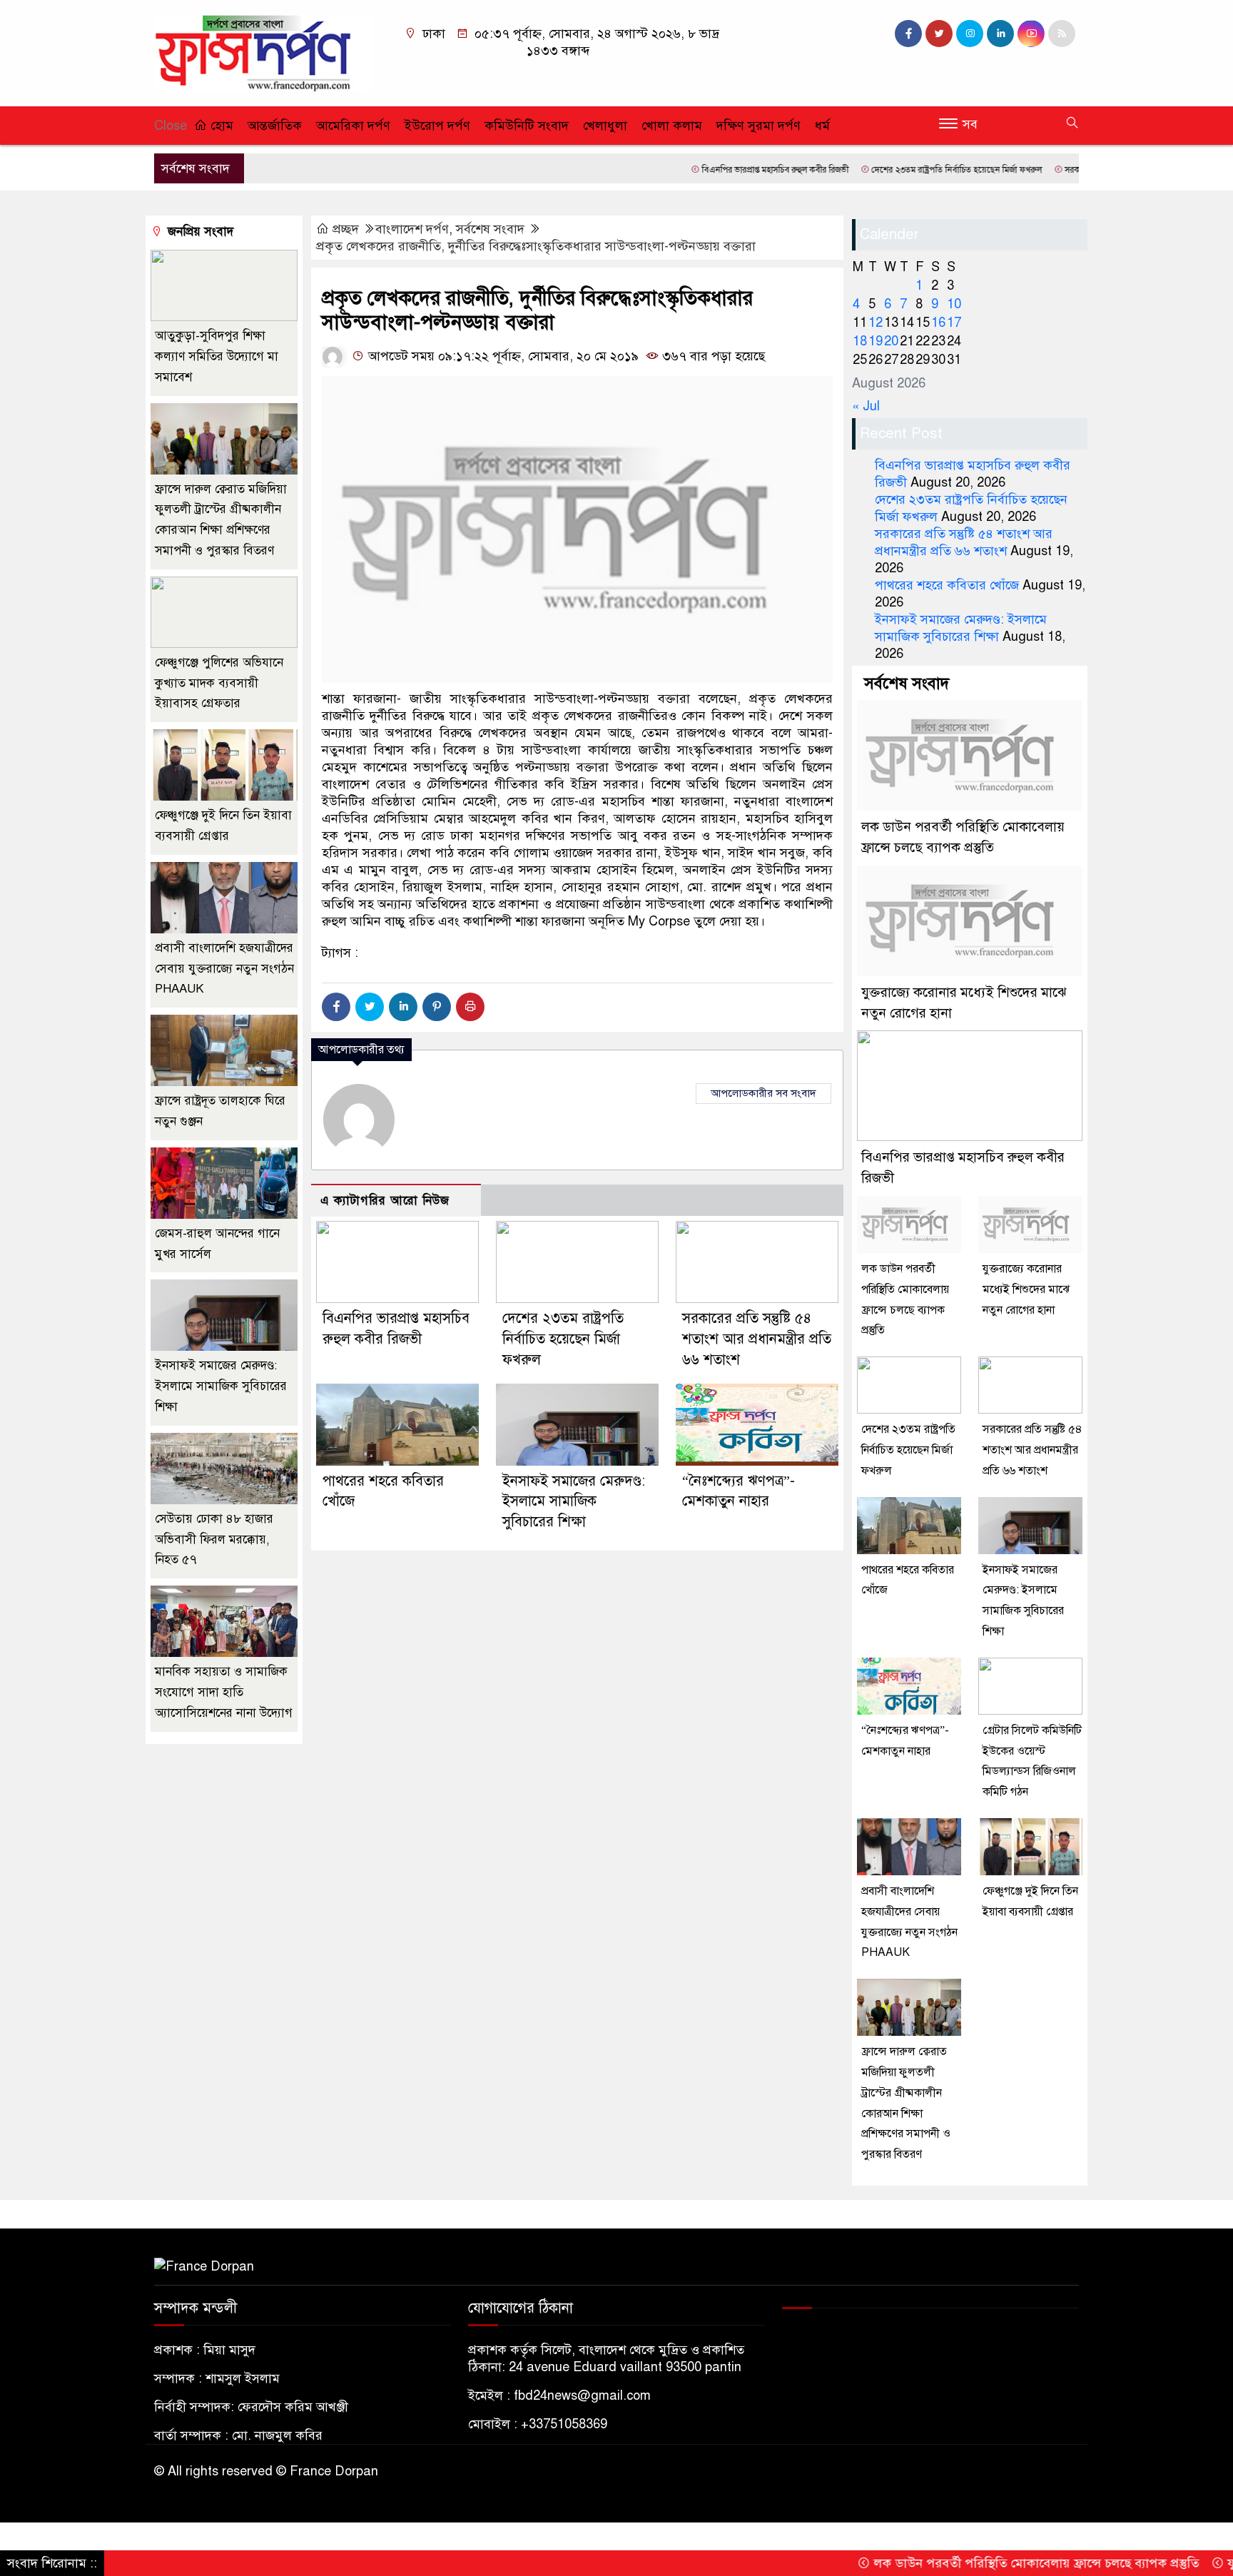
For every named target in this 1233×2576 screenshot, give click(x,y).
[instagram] (970, 34)
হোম (220, 126)
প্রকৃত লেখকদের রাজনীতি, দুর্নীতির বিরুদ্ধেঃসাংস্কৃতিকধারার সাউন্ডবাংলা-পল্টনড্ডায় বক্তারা (536, 246)
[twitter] (939, 34)
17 (954, 323)
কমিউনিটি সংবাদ (527, 126)
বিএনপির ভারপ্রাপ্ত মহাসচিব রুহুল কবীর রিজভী (703, 170)
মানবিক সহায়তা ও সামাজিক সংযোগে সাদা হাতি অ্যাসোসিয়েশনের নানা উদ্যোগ (224, 1692)
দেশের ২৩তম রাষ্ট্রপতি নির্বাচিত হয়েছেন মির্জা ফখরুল (885, 170)
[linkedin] (1000, 34)
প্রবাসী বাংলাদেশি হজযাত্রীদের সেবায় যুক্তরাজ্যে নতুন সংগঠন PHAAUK (224, 969)
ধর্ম (822, 126)
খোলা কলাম (672, 126)
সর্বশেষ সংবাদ (490, 229)
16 (938, 323)
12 (876, 323)
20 (891, 341)
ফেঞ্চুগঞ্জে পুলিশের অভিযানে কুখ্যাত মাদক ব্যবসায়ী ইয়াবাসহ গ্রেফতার (219, 683)
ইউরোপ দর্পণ (437, 126)
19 (876, 341)
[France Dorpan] (263, 52)
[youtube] (1031, 34)
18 (860, 341)
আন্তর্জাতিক (275, 126)
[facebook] (908, 34)
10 (954, 304)
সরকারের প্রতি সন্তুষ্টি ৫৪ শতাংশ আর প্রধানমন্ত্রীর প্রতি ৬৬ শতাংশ (757, 1339)
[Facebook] (336, 1007)
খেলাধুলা (605, 126)
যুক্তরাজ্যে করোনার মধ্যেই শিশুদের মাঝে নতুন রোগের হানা (1026, 1289)
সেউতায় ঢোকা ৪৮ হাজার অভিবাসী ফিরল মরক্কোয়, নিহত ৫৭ (214, 1540)
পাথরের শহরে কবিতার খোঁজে (947, 585)
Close (171, 126)
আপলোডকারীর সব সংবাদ (763, 1093)
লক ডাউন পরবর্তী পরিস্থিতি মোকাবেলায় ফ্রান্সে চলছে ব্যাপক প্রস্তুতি (964, 2563)
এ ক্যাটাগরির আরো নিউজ (385, 1201)
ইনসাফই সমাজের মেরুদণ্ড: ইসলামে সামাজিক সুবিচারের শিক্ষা (574, 1502)
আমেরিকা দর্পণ (353, 126)
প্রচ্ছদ (346, 229)
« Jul (866, 406)
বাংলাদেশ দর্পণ (412, 229)
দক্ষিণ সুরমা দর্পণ (758, 126)
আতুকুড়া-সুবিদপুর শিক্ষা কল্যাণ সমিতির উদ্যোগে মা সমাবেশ (217, 356)
